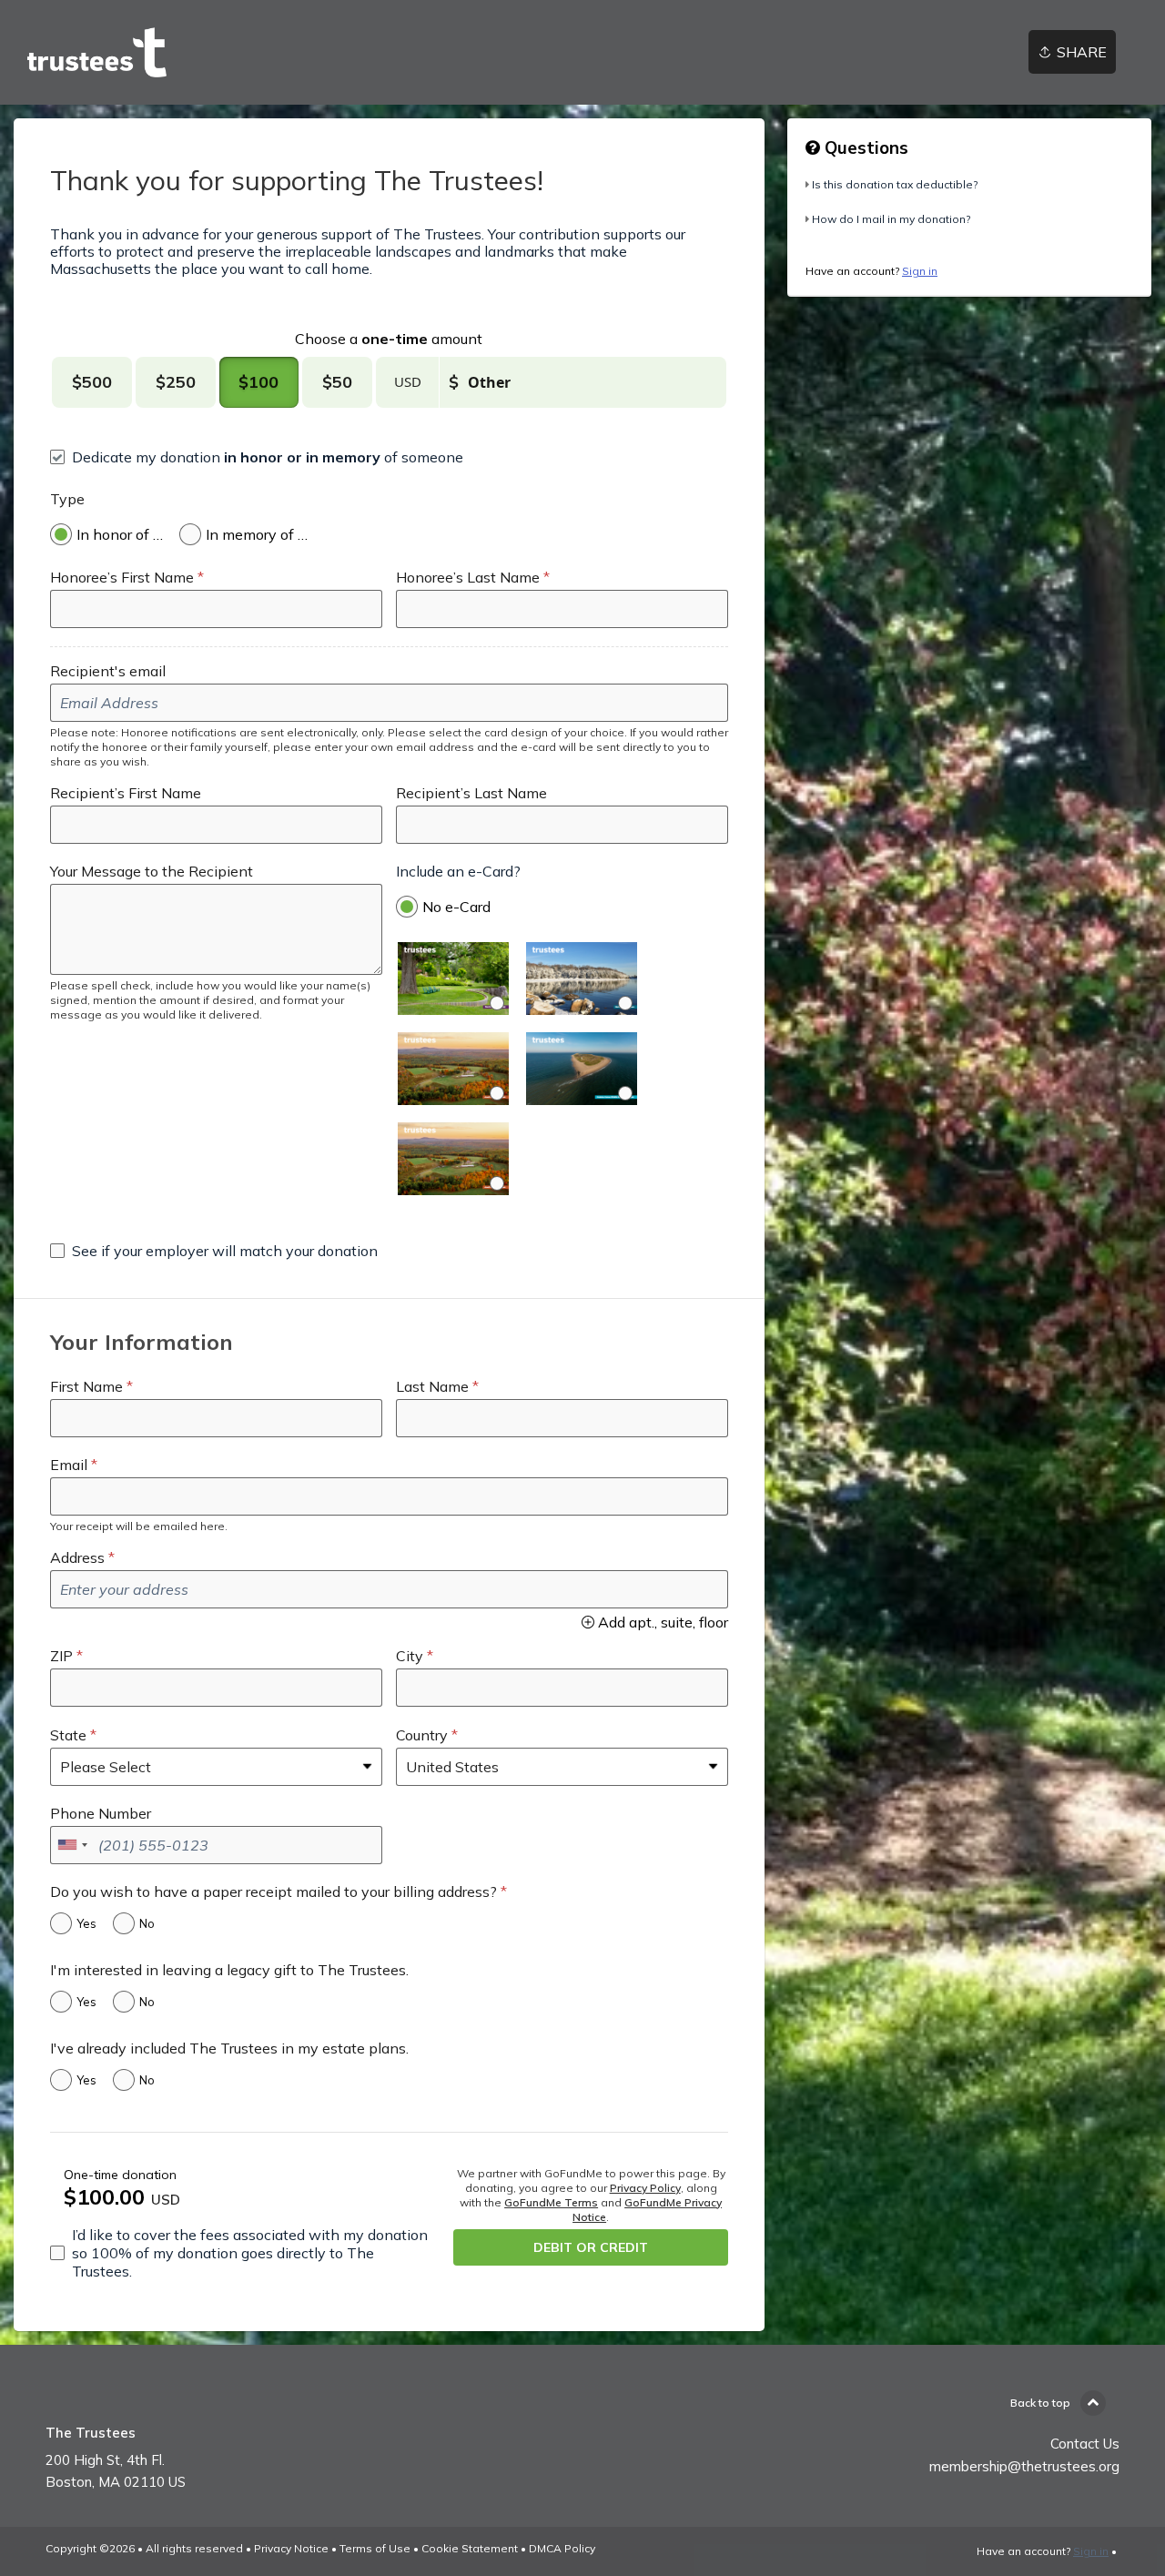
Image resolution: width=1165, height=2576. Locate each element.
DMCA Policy (562, 2548)
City (410, 1656)
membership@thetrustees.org (1024, 2466)
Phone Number (101, 1813)
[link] (97, 52)
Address (77, 1557)
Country (422, 1735)
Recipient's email (108, 671)
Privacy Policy (645, 2188)
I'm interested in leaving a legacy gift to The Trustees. (229, 1970)
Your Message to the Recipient (152, 871)
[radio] (92, 382)
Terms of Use (375, 2548)
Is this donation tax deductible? (895, 184)
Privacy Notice (291, 2548)
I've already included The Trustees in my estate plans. (229, 2048)
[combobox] (72, 1845)
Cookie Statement (470, 2548)
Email (69, 1465)
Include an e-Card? (458, 871)
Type (67, 499)
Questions (864, 147)
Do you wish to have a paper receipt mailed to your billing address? (274, 1891)
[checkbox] (257, 457)
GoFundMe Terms (551, 2202)
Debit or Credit (591, 2247)
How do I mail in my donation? (891, 219)
